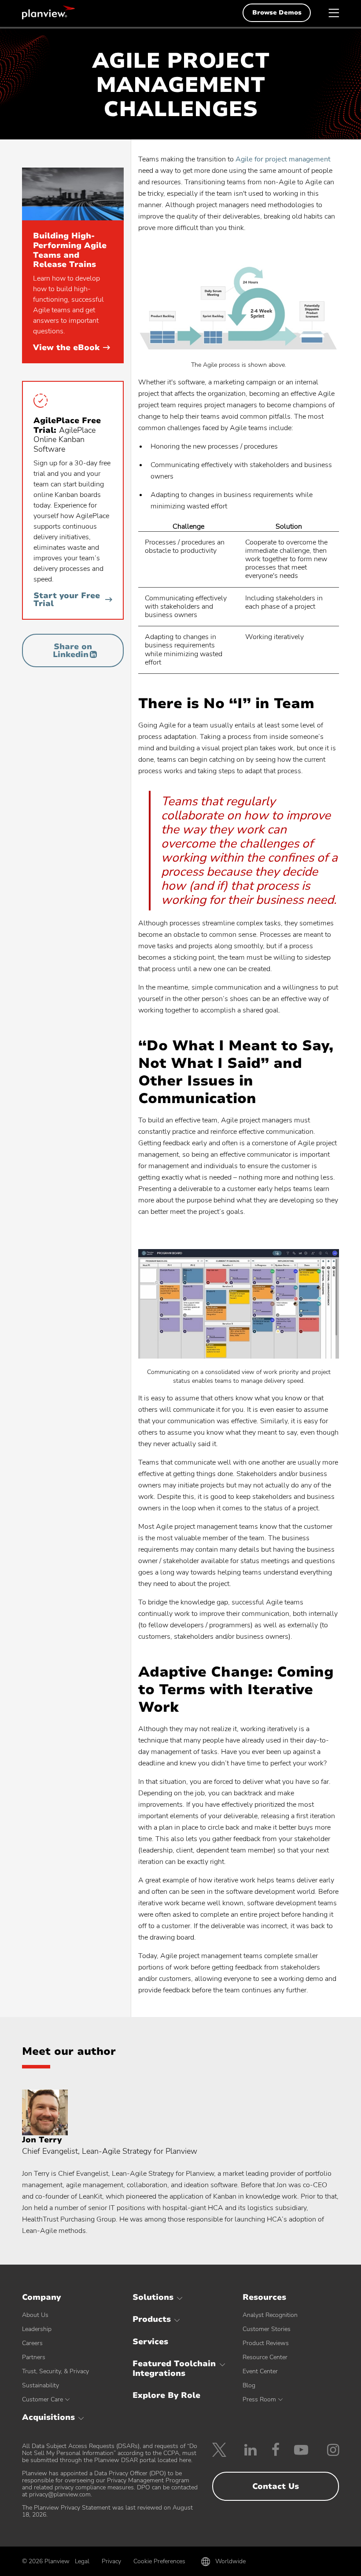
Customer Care (42, 2399)
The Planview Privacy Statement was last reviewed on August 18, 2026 (107, 2511)
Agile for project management (283, 159)
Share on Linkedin (72, 650)
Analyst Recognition (270, 2315)
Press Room (259, 2399)
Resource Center (265, 2357)
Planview (48, 12)
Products (152, 2319)
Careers (32, 2343)
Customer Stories (267, 2329)
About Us (35, 2315)
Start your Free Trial (67, 599)
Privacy (111, 2561)
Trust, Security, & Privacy (55, 2371)
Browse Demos (277, 13)
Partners (34, 2357)
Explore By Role (166, 2395)
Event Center (260, 2371)
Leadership (37, 2329)
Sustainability (41, 2385)
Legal (82, 2561)
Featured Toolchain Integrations (174, 2368)
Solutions (153, 2297)
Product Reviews (266, 2343)
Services (150, 2342)
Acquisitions (48, 2417)
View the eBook (72, 347)
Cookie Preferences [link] (159, 2561)
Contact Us (276, 2486)
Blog (249, 2385)
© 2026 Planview (46, 2561)
